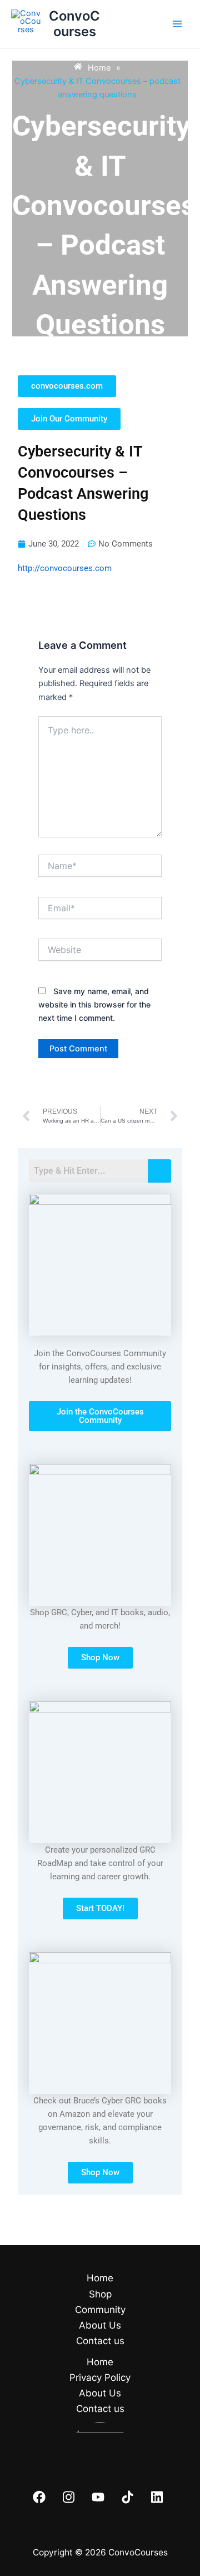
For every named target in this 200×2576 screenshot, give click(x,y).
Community (100, 2310)
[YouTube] (98, 2497)
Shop (100, 2294)
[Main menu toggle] (177, 24)
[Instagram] (69, 2497)
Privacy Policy (100, 2378)
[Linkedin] (157, 2497)
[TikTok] (127, 2497)
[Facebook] (39, 2497)
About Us (100, 2325)
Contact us (100, 2341)
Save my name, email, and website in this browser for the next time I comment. (94, 1004)
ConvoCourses (74, 24)
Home (100, 2278)
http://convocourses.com (65, 568)
